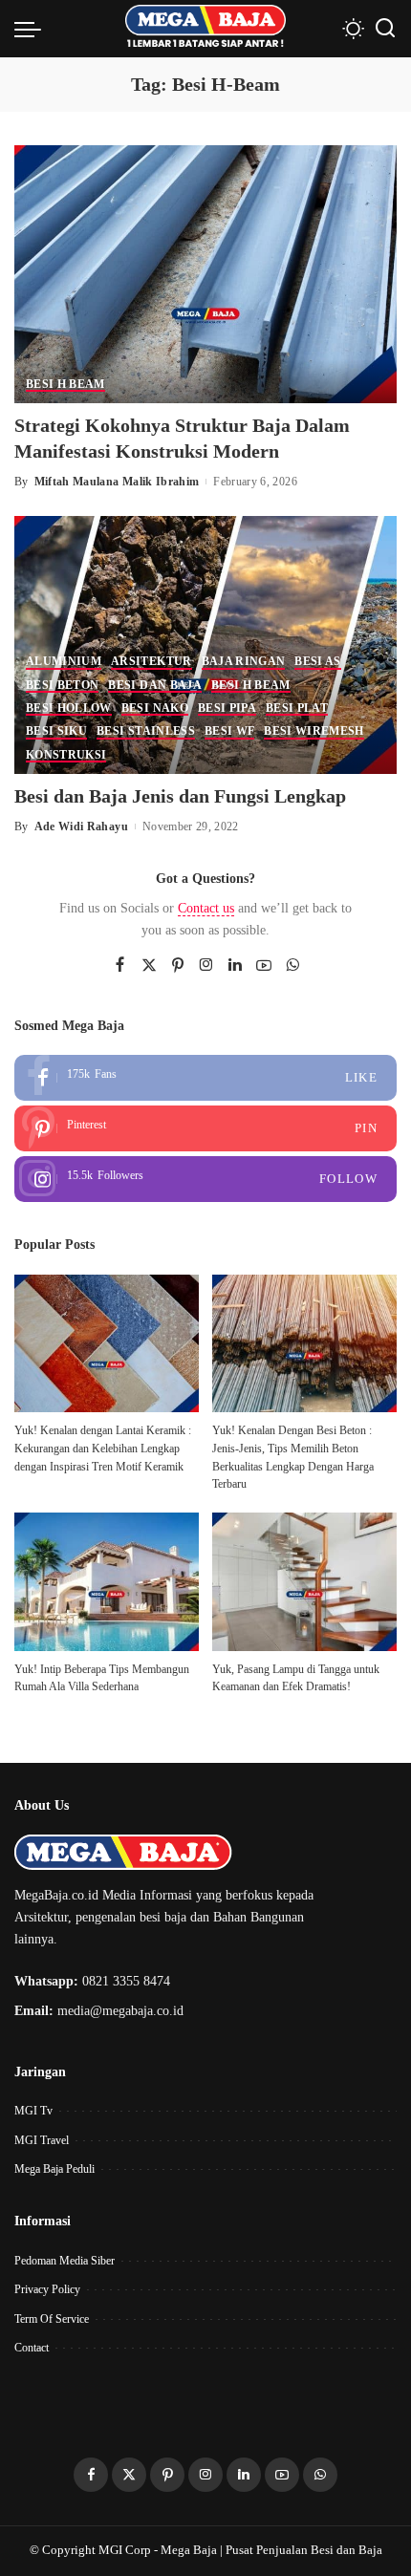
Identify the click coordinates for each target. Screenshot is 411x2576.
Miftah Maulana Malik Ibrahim (117, 482)
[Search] (385, 29)
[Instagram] (206, 966)
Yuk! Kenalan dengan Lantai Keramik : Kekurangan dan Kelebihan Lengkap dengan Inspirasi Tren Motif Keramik (103, 1448)
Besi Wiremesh (314, 731)
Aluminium (64, 662)
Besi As (317, 662)
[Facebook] (120, 966)
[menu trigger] (32, 29)
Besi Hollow (69, 708)
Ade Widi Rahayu (81, 826)
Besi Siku (56, 731)
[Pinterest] (178, 966)
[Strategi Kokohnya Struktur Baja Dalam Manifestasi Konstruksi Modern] (205, 273)
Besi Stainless (146, 731)
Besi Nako (155, 708)
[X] (149, 966)
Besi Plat (297, 708)
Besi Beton (62, 686)
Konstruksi (66, 755)
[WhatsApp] (292, 966)
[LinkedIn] (235, 966)
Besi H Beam (65, 385)
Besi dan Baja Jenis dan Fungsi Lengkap (180, 796)
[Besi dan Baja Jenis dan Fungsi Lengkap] (205, 643)
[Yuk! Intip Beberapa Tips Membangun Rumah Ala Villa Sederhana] (107, 1582)
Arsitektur (151, 662)
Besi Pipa (227, 708)
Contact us (206, 908)
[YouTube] (264, 966)
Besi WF (229, 731)
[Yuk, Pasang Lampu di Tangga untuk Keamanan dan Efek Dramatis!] (304, 1582)
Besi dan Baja (154, 686)
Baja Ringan (244, 662)
